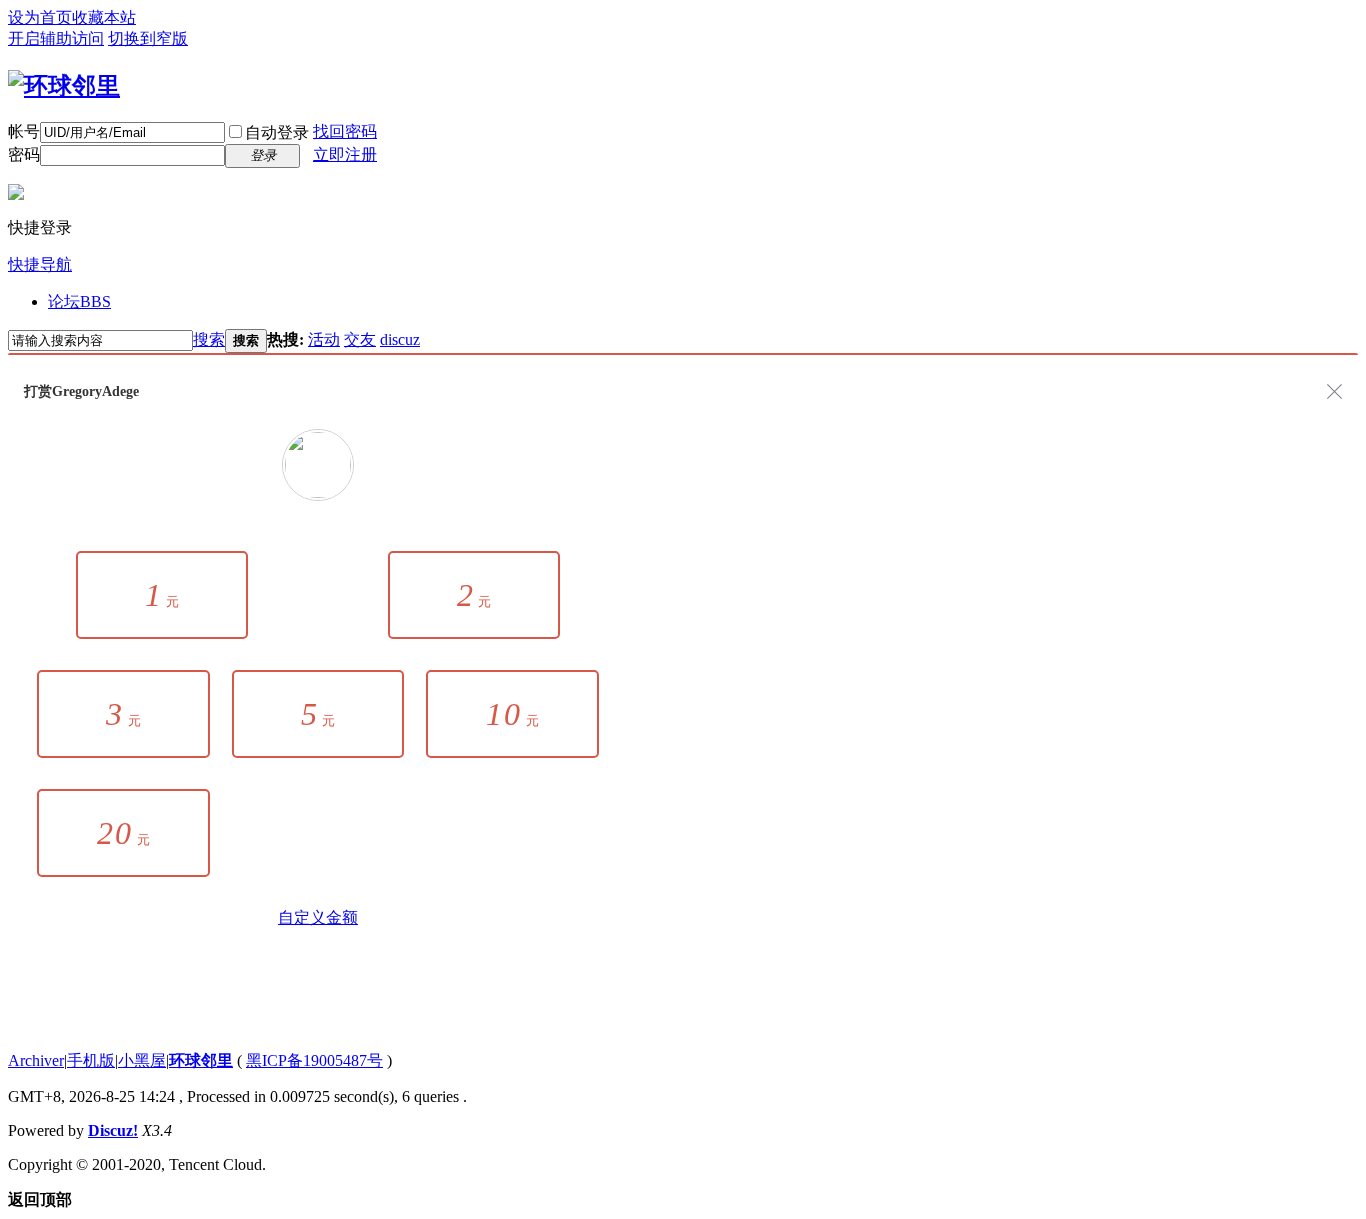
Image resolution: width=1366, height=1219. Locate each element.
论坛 (79, 301)
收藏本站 (104, 17)
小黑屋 (142, 1060)
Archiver (36, 1060)
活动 (324, 339)
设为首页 (40, 17)
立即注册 (345, 154)
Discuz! (113, 1130)
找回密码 (345, 131)
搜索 (209, 339)
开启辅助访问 (56, 38)
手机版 (91, 1060)
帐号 (24, 131)
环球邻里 (201, 1060)
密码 (24, 154)
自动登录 (277, 132)
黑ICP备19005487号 (314, 1060)
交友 (360, 339)
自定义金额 (318, 917)
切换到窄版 (148, 38)
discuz (400, 339)
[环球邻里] (64, 86)
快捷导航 (40, 264)
